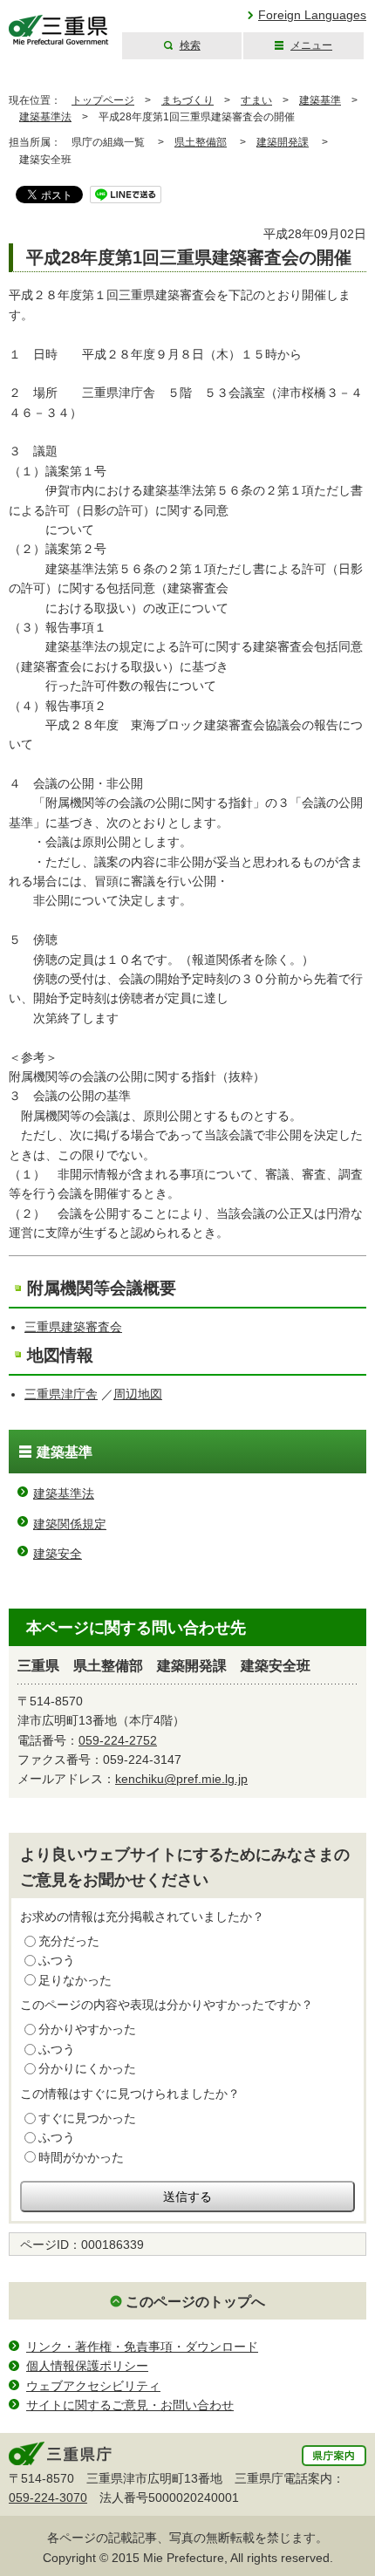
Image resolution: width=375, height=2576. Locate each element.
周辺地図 (138, 1394)
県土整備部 (201, 142)
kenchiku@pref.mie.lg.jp (181, 1779)
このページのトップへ (195, 2302)
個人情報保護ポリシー (87, 2366)
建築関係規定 (70, 1524)
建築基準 (320, 100)
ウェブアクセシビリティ (93, 2386)
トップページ (103, 100)
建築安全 (58, 1554)
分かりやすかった (87, 2029)
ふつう (57, 1960)
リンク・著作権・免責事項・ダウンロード (142, 2347)
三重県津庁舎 (61, 1394)
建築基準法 (45, 117)
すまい (256, 100)
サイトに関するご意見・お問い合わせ (130, 2405)
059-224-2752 (118, 1740)
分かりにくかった (87, 2068)
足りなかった (75, 1980)
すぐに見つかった (87, 2118)
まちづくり (187, 100)
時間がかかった (81, 2157)
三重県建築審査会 (73, 1327)
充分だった (69, 1941)
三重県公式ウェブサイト (59, 30)
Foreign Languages (312, 15)
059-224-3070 (48, 2497)
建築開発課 (283, 142)
